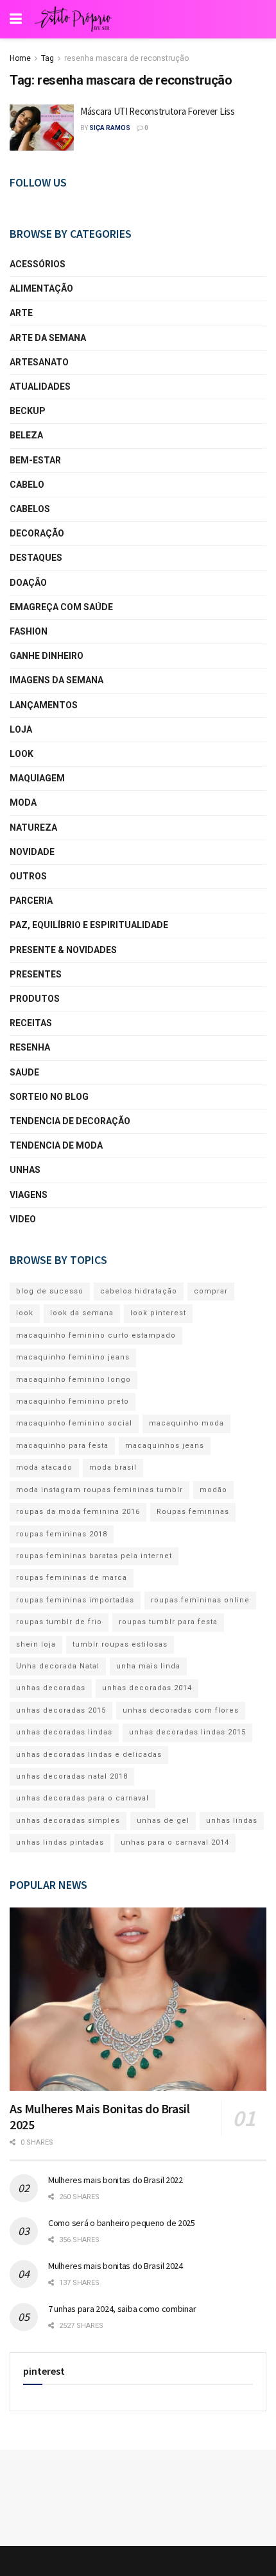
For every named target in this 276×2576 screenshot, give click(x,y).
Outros (28, 876)
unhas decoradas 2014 (147, 1688)
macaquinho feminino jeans (73, 1357)
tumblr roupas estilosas (120, 1644)
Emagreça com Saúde (61, 607)
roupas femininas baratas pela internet (94, 1556)
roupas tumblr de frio (59, 1622)
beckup (28, 411)
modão (213, 1490)
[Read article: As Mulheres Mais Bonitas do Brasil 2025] (138, 1999)
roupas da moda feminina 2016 (78, 1512)
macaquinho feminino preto (73, 1401)
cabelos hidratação (139, 1291)
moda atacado (44, 1467)
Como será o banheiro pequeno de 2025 (122, 2223)
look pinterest (158, 1313)
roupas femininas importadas (75, 1600)
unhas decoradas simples (68, 1821)
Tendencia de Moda (56, 1145)
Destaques (36, 558)
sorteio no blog (49, 1097)
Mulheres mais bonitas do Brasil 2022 (116, 2180)
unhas (25, 1170)
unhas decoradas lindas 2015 (187, 1732)
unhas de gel (163, 1821)
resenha (30, 1047)
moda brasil (113, 1467)
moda (23, 802)
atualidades (40, 386)
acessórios (38, 264)
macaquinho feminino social (74, 1423)
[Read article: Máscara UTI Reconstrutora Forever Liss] (42, 128)
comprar (211, 1291)
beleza (26, 435)
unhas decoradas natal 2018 (72, 1776)
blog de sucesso (50, 1291)
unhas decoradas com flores (181, 1710)
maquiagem (37, 778)
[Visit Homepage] (73, 19)
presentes (36, 974)
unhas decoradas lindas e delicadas (89, 1755)
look (22, 754)
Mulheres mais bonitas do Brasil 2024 (116, 2266)
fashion (29, 631)
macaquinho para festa (62, 1446)
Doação (28, 583)
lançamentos (44, 705)
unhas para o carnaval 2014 (175, 1842)
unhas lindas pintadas (60, 1842)
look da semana (82, 1313)
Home (20, 58)
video (23, 1219)
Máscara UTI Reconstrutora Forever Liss (158, 111)
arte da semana (48, 338)
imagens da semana (56, 680)
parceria (31, 901)
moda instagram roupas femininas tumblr (99, 1490)
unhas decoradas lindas (64, 1732)
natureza (33, 827)
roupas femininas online (200, 1600)
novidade (32, 852)
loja (21, 729)
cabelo (27, 485)
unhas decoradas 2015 (61, 1710)
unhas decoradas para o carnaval (82, 1798)
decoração (37, 533)
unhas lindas (232, 1821)
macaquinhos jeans (165, 1446)
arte (21, 313)
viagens (29, 1195)
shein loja (36, 1644)
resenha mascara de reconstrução (126, 58)
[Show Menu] (16, 19)
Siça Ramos (110, 128)
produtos (35, 999)
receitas (31, 1023)
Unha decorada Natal (58, 1666)
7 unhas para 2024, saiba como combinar (122, 2309)
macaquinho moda (186, 1423)
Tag (47, 58)
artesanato (39, 362)
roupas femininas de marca (72, 1578)
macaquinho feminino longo (73, 1380)
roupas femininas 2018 (62, 1534)
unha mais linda (148, 1666)
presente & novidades (63, 950)
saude (24, 1072)
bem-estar (35, 460)
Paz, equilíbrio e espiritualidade (89, 925)
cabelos (30, 509)
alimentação (41, 288)
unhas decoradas (51, 1688)
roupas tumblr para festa (168, 1622)
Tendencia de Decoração (70, 1121)
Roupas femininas (193, 1512)
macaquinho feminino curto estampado (96, 1335)
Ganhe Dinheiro (47, 656)
